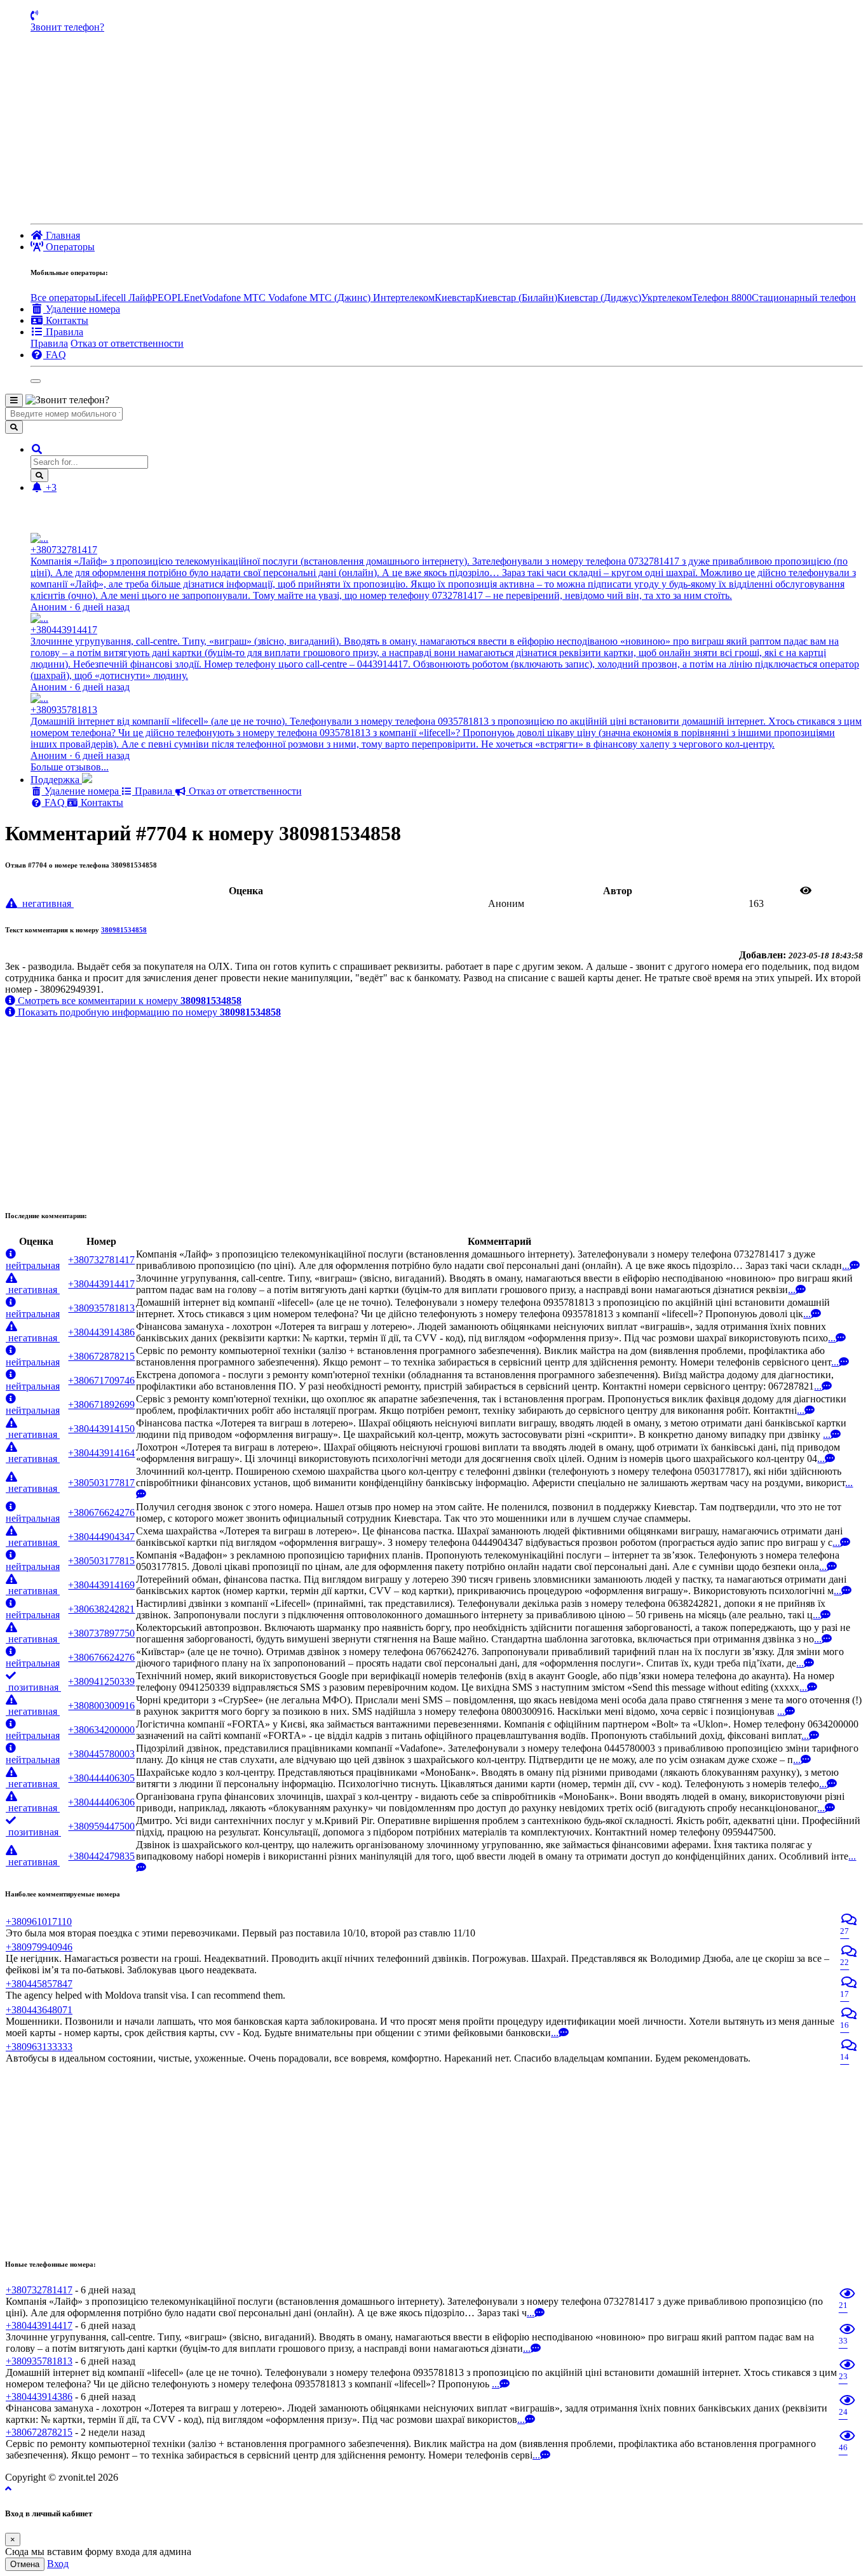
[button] (37, 449)
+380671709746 (101, 1380)
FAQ (55, 802)
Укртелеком (667, 298)
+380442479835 (101, 1856)
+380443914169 (101, 1585)
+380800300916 (101, 1706)
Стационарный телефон (804, 298)
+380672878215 (101, 1356)
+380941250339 (101, 1681)
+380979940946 (39, 1947)
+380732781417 (101, 1260)
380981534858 (124, 930)
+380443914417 (101, 1284)
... (846, 1265)
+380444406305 (101, 1778)
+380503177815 (101, 1561)
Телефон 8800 (722, 298)
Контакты (101, 802)
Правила (49, 343)
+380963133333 (39, 2047)
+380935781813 (101, 1308)
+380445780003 (101, 1754)
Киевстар (455, 298)
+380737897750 (101, 1633)
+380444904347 (101, 1537)
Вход (58, 2564)
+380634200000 (101, 1730)
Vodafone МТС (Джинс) (321, 298)
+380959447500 (101, 1826)
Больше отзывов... (70, 767)
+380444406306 (101, 1802)
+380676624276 (101, 1513)
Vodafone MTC (235, 298)
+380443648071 (39, 2010)
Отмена (25, 2564)
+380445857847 (39, 1984)
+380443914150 (101, 1429)
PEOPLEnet (177, 298)
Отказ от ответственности (127, 343)
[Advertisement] (447, 128)
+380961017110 (39, 1922)
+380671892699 (101, 1405)
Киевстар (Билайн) (516, 298)
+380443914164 (101, 1453)
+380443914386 (101, 1332)
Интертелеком (404, 298)
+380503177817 (101, 1483)
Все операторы (63, 298)
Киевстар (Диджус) (599, 298)
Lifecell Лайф (124, 298)
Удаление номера (82, 791)
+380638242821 (101, 1609)
